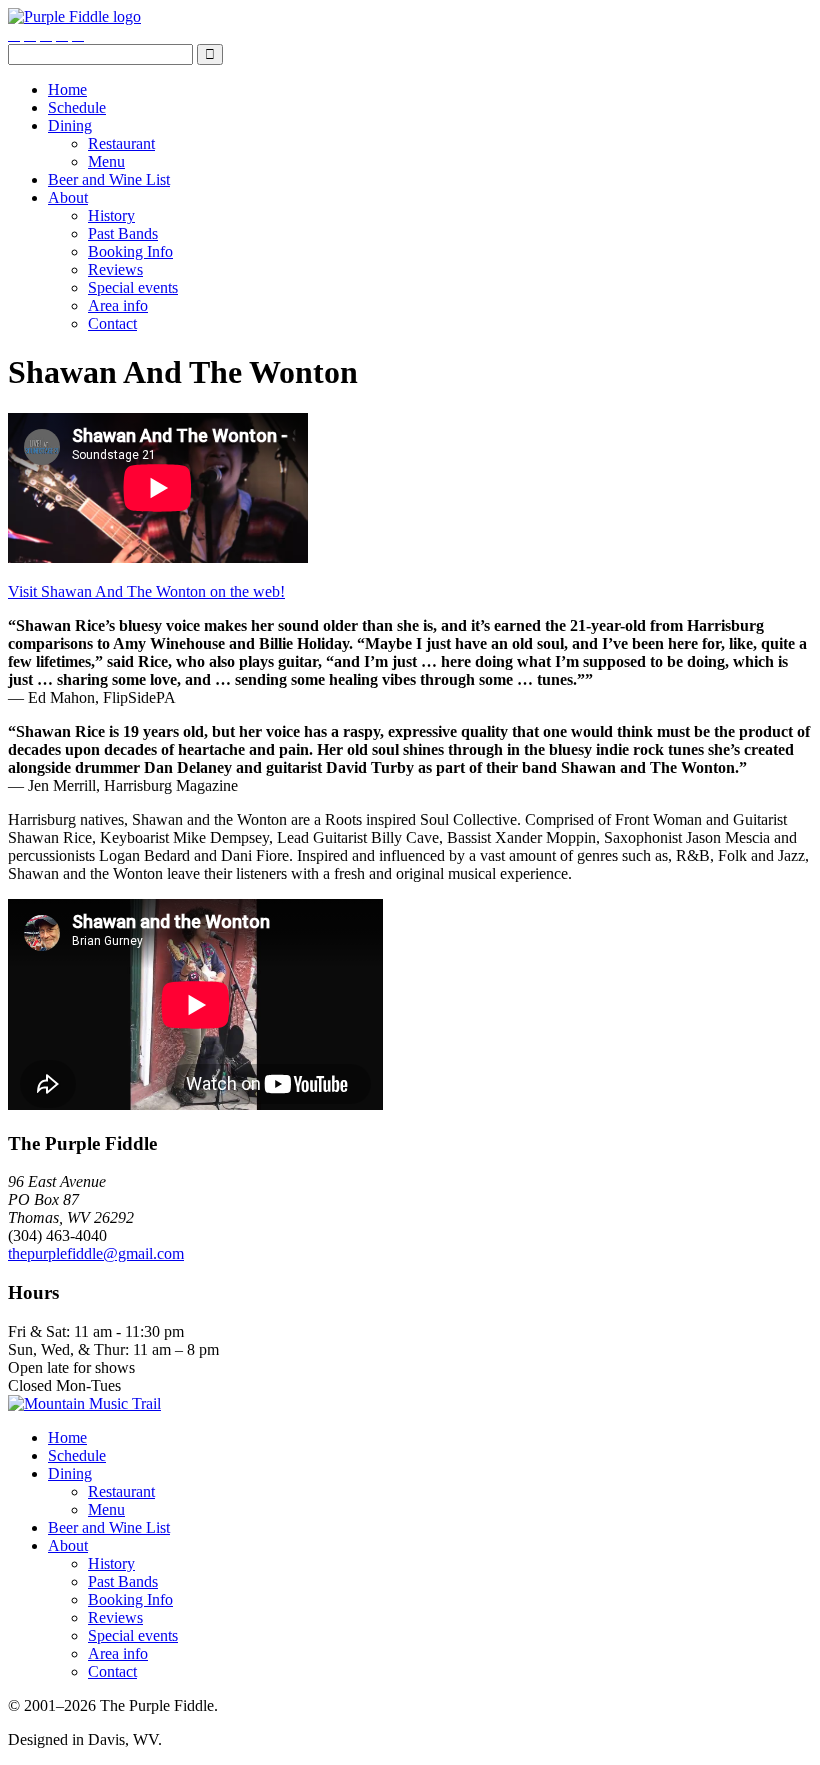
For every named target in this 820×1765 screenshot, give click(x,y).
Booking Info (130, 251)
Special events (133, 287)
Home (67, 89)
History (111, 215)
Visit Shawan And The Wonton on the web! (146, 591)
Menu (106, 161)
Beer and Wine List (109, 179)
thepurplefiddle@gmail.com (96, 1253)
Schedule (77, 107)
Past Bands (123, 233)
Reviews (115, 269)
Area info (118, 305)
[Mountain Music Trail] (84, 1403)
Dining (70, 125)
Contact (112, 323)
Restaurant (121, 143)
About (68, 197)
